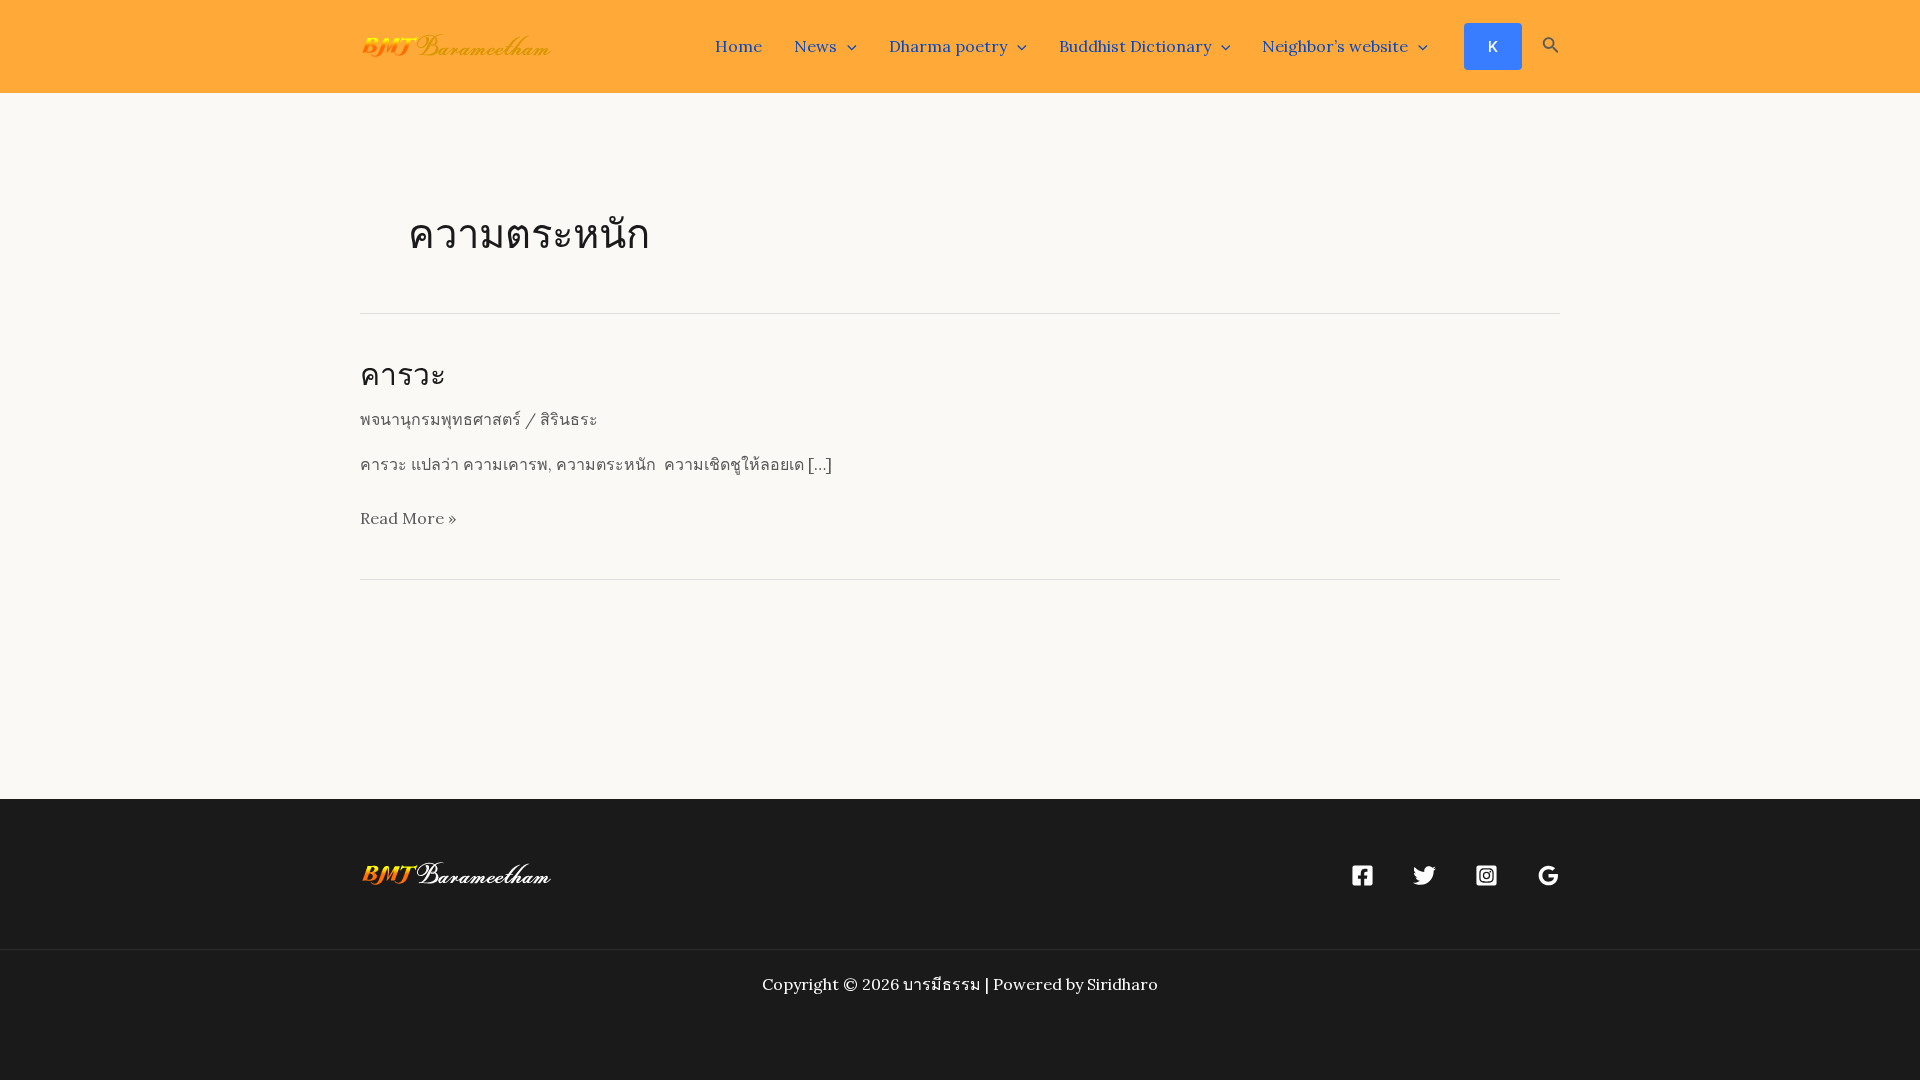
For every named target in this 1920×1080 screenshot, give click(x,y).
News (815, 46)
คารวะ (403, 373)
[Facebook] (1362, 875)
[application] (847, 46)
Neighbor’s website (1335, 46)
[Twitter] (1424, 875)
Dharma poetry (948, 46)
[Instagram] (1486, 875)
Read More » (408, 517)
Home (738, 46)
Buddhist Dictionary (1135, 46)
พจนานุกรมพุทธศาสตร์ (440, 419)
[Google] (1548, 875)
